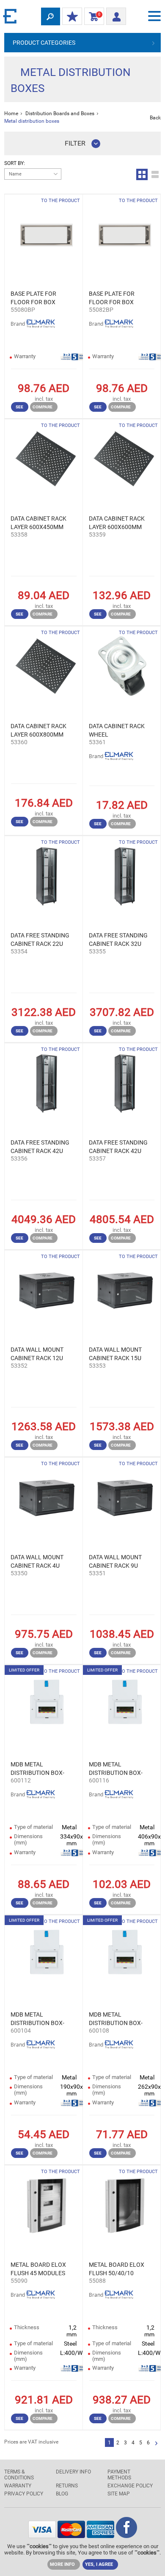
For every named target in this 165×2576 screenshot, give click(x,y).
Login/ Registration (116, 14)
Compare (43, 407)
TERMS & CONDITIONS (19, 2475)
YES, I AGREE (99, 2564)
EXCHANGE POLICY (130, 2486)
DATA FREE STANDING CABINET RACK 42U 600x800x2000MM (118, 1147)
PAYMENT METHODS (119, 2475)
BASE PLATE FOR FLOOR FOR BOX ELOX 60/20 (33, 298)
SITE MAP (119, 2494)
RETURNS (67, 2486)
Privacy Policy (24, 2494)
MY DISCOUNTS (72, 17)
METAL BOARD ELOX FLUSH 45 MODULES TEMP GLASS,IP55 (38, 2269)
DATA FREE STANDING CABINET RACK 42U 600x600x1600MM (40, 1147)
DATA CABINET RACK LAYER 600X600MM (117, 523)
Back (155, 118)
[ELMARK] (11, 16)
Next (156, 2444)
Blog (62, 2494)
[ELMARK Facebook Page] (126, 2536)
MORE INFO (62, 2564)
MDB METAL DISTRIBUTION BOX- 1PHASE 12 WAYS (37, 1769)
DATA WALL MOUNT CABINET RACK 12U (37, 1354)
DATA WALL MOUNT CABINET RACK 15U (115, 1354)
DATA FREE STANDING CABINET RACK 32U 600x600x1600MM (118, 940)
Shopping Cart (92, 16)
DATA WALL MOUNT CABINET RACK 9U (115, 1561)
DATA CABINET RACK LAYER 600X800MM (38, 730)
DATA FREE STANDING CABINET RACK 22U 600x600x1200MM (40, 940)
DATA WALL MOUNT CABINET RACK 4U (37, 1561)
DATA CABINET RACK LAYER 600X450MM (38, 523)
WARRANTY (18, 2486)
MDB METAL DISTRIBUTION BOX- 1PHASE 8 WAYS (116, 2019)
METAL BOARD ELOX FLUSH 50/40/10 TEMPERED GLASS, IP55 (117, 2269)
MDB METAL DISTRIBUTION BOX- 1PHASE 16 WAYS (116, 1769)
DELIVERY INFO (73, 2472)
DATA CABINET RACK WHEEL (117, 730)
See (19, 407)
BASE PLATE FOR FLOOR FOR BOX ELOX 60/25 (112, 298)
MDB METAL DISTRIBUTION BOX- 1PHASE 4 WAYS (37, 2019)
